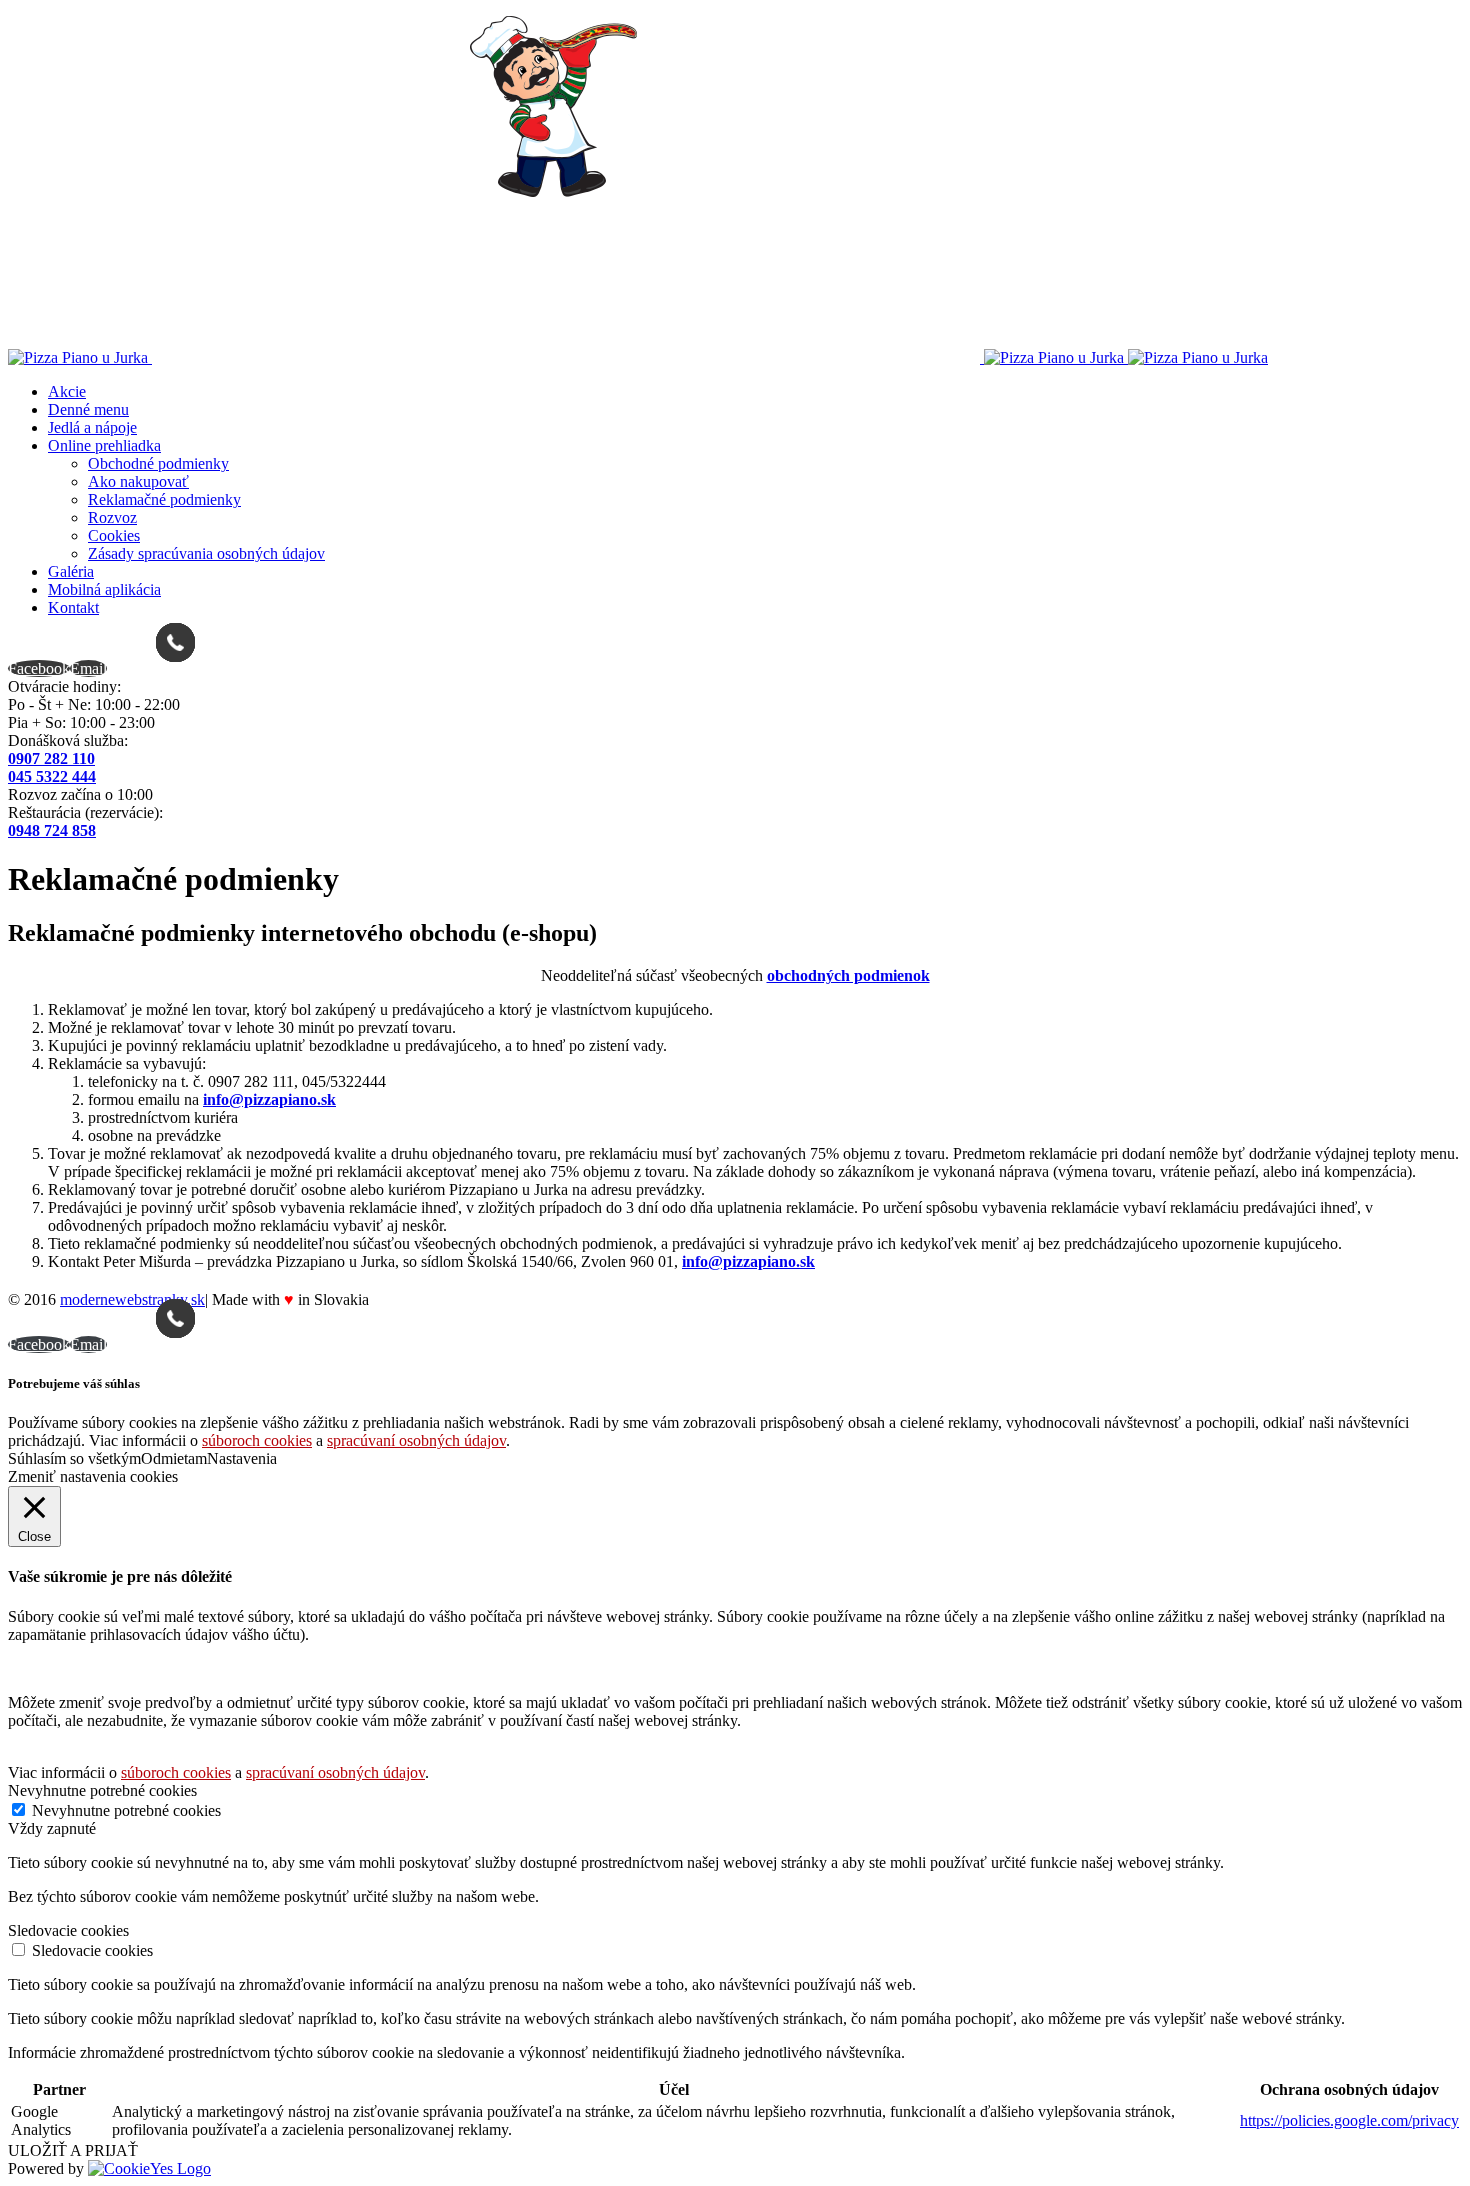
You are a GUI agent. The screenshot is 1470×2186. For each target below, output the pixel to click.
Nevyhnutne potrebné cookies (126, 1810)
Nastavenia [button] (242, 1458)
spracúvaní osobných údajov (416, 1440)
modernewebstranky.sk (132, 1299)
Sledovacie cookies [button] (68, 1930)
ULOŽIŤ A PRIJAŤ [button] (73, 2150)
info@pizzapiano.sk (269, 1099)
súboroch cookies (257, 1440)
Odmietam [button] (174, 1458)
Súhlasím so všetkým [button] (74, 1458)
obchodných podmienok (848, 975)
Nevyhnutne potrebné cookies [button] (102, 1790)
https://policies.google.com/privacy (1349, 2120)
